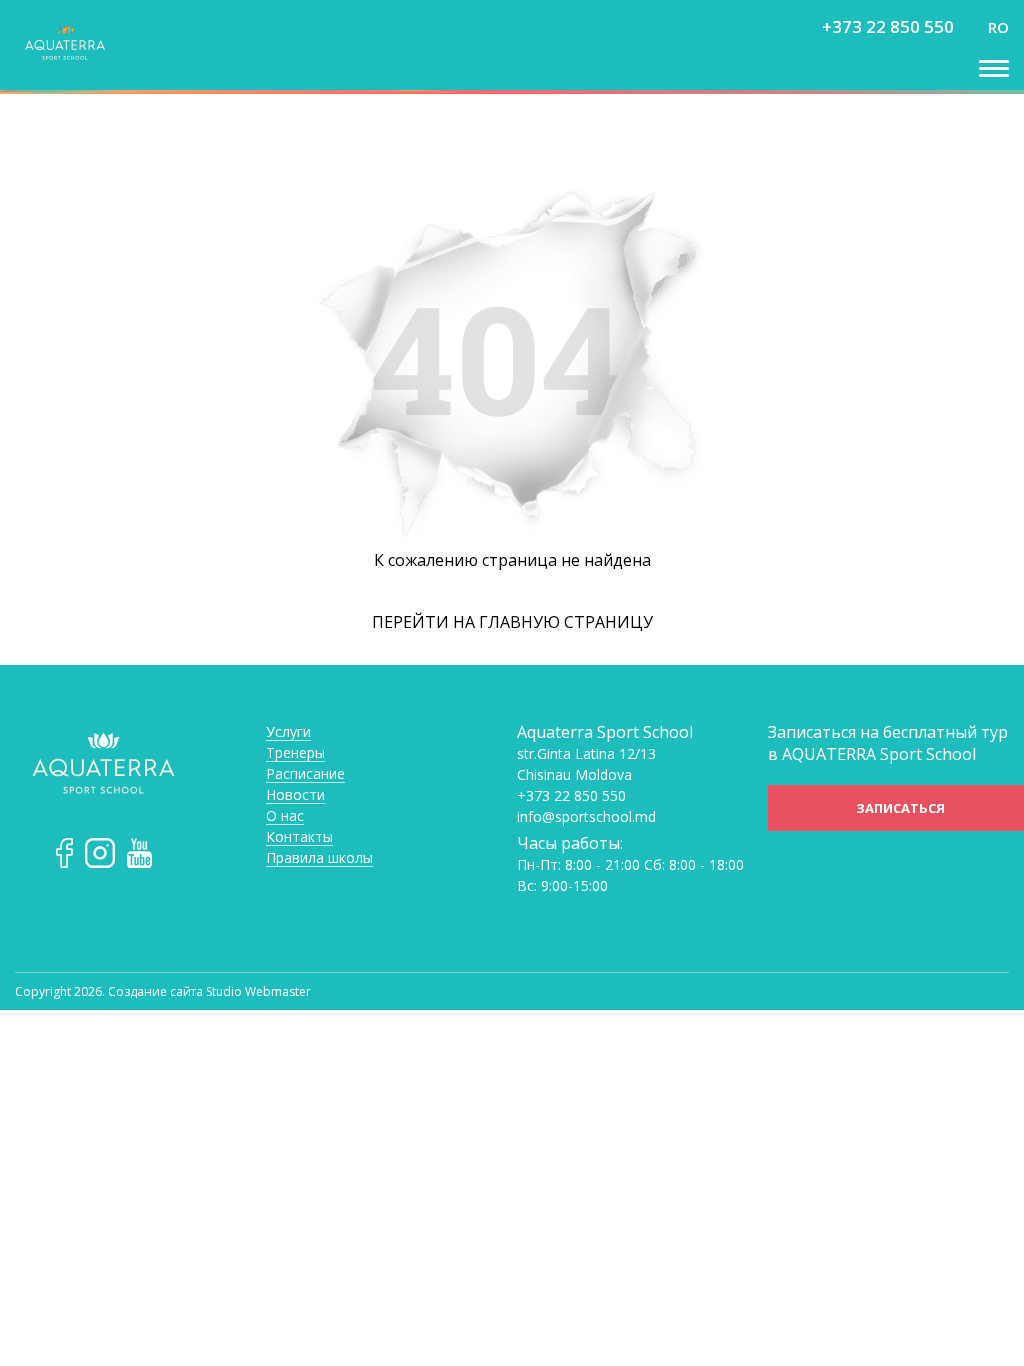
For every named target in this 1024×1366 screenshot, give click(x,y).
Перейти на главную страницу (512, 622)
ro (998, 27)
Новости (295, 795)
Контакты (299, 837)
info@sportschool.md (586, 817)
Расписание (305, 774)
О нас (285, 816)
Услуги (288, 732)
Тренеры (295, 753)
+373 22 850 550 (888, 26)
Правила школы (319, 858)
